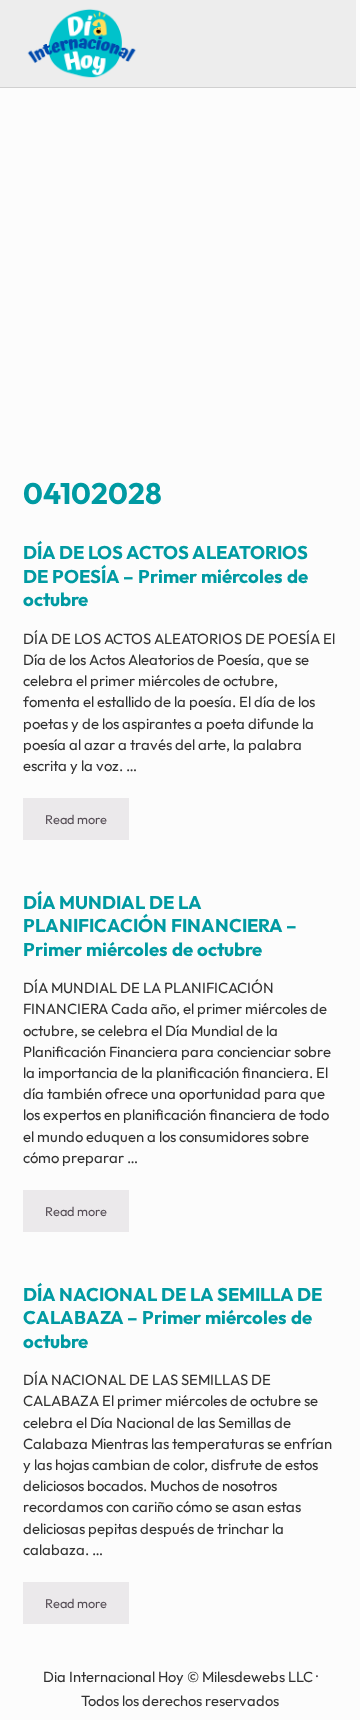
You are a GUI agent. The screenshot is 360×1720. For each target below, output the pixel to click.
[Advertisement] (180, 285)
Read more (87, 822)
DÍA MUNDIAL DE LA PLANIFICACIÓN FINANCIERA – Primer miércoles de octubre (160, 926)
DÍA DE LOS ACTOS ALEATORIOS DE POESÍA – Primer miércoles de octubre (165, 576)
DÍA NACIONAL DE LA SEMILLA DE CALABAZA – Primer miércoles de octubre (172, 1318)
